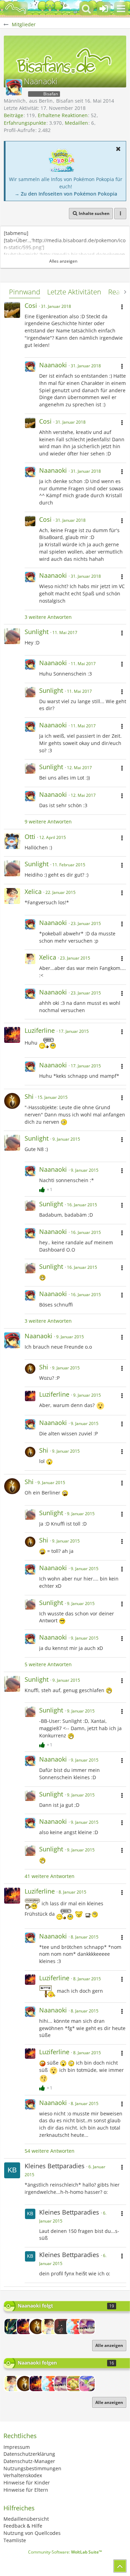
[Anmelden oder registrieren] (104, 9)
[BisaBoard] (16, 9)
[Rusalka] (12, 2327)
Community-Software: (65, 2552)
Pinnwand (25, 292)
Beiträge (14, 115)
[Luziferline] (25, 2327)
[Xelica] (50, 2327)
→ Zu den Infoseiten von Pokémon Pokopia (66, 194)
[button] (121, 9)
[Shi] (37, 2327)
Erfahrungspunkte (25, 123)
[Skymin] (87, 2384)
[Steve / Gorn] (87, 2327)
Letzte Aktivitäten (74, 292)
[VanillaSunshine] (75, 2327)
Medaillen (76, 123)
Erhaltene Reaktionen (63, 115)
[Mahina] (62, 2327)
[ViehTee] (75, 2384)
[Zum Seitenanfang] (120, 2566)
